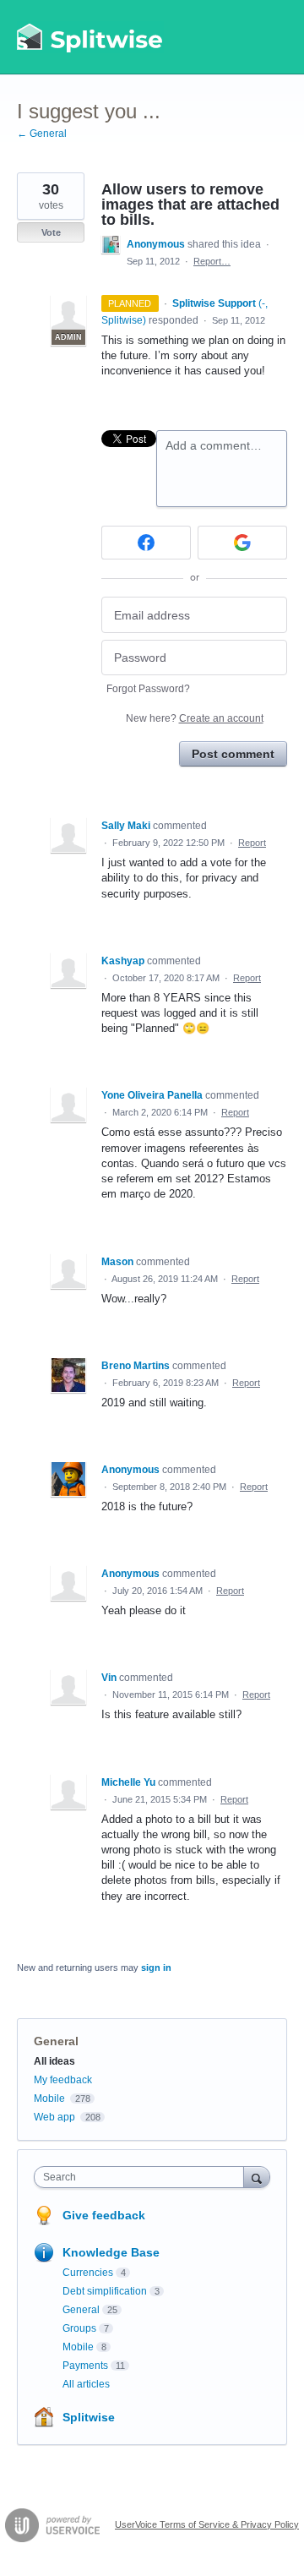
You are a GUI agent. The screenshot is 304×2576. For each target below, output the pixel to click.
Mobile (49, 2098)
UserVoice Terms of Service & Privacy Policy (207, 2524)
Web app (54, 2117)
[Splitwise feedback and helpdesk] (90, 37)
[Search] (257, 2177)
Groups (79, 2328)
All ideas (54, 2061)
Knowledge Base (111, 2252)
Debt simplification (105, 2291)
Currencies (88, 2273)
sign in (156, 1967)
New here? (195, 718)
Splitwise (89, 2417)
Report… (212, 261)
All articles (86, 2384)
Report (252, 843)
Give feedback (104, 2215)
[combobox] (143, 2177)
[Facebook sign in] (146, 543)
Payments (85, 2366)
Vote (51, 232)
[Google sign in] (242, 543)
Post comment (233, 754)
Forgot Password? (148, 689)
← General (42, 134)
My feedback (63, 2080)
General (56, 2041)
